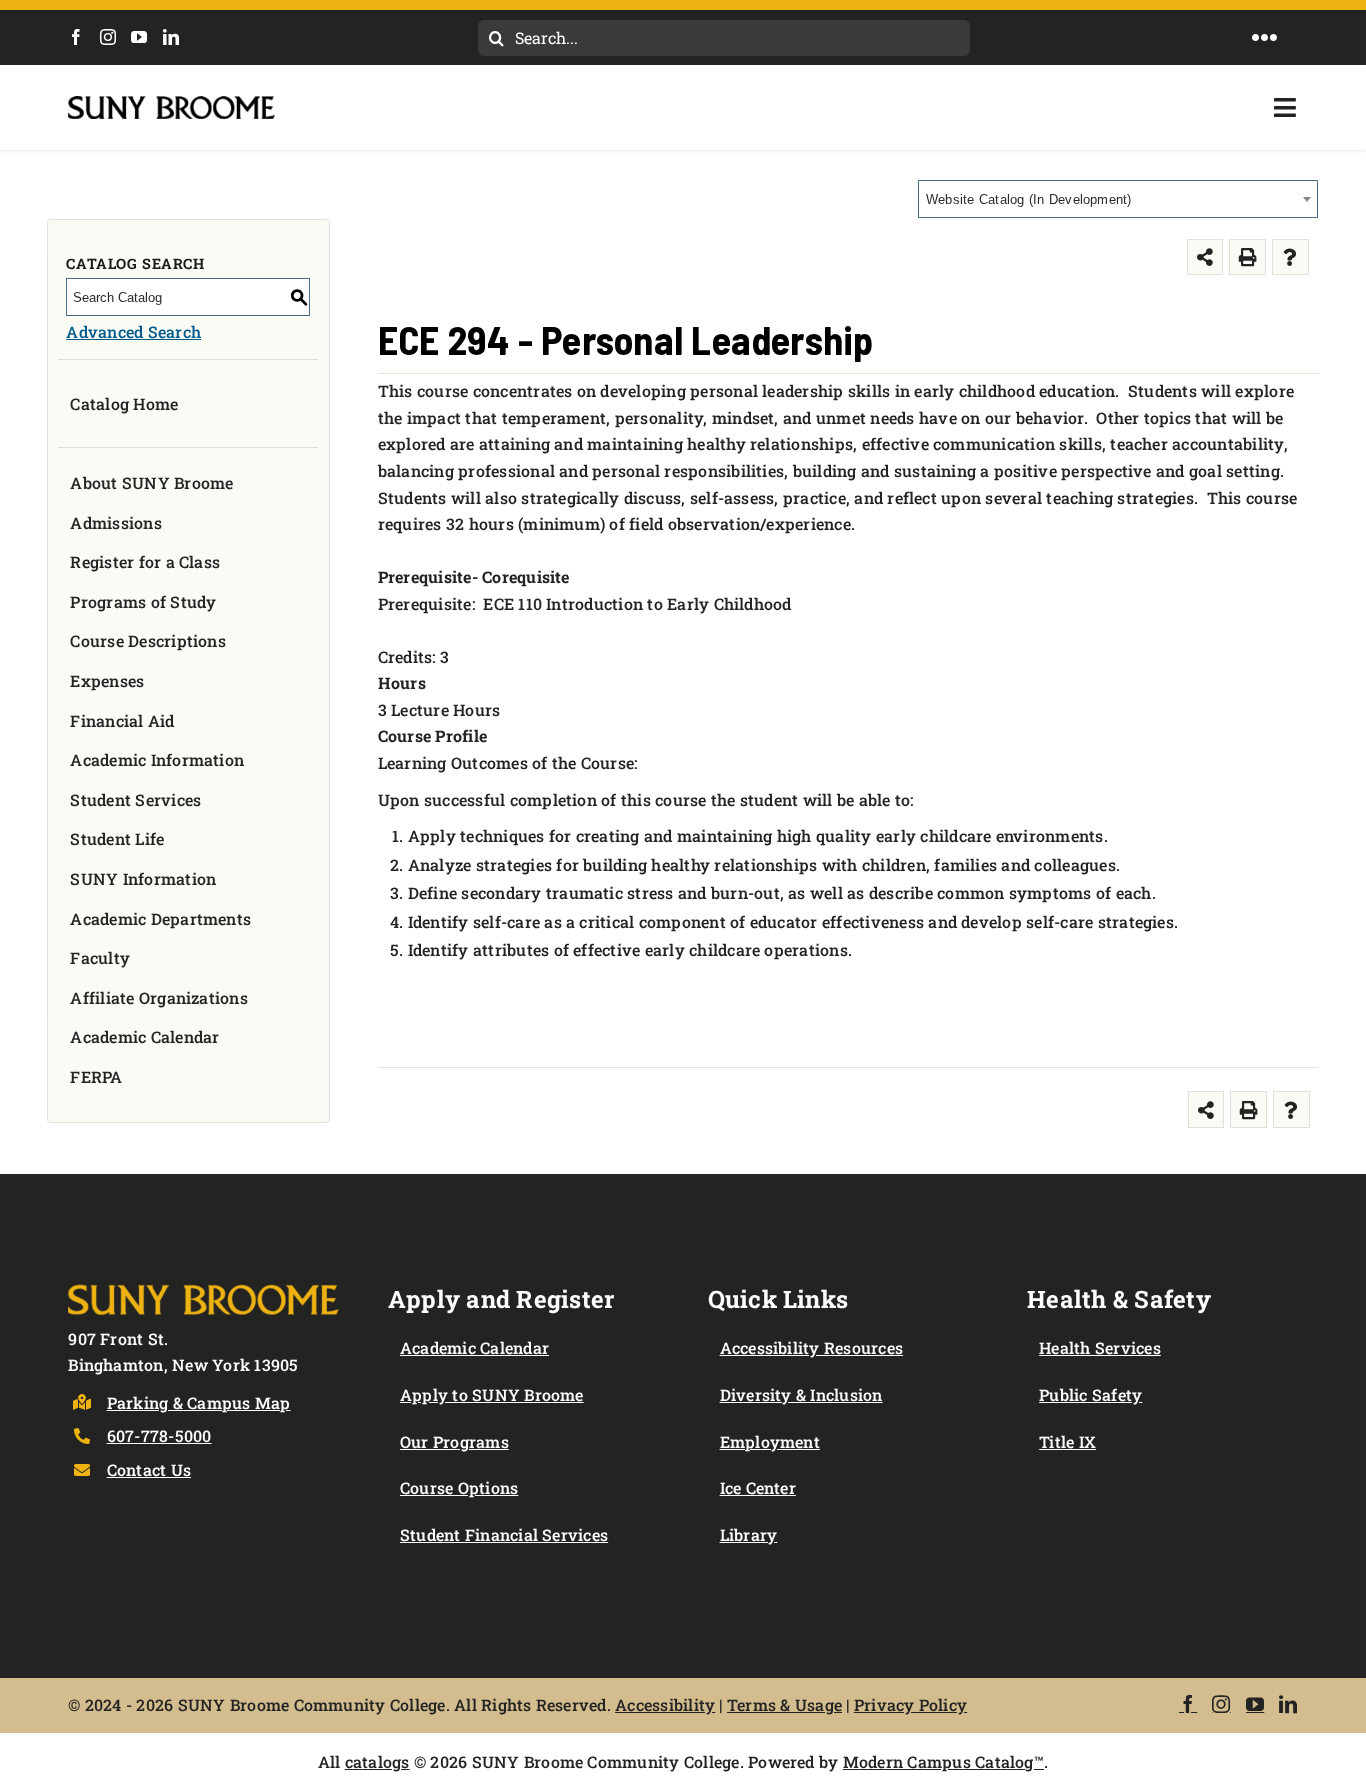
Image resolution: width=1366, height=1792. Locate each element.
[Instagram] (108, 37)
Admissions (115, 522)
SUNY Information (143, 878)
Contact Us (149, 1469)
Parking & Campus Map (199, 1402)
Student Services (135, 799)
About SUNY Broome (151, 482)
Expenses (107, 680)
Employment (770, 1441)
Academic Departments (160, 918)
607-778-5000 (159, 1435)
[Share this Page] (1205, 257)
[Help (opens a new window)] (1290, 257)
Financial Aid (122, 720)
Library (749, 1534)
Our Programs (454, 1441)
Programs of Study (143, 601)
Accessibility (665, 1704)
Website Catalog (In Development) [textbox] (1029, 199)
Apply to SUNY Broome (492, 1394)
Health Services (1100, 1347)
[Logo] (203, 1281)
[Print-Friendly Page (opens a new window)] (1247, 257)
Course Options (459, 1487)
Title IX (1067, 1441)
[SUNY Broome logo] (171, 103)
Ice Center (758, 1487)
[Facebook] (76, 37)
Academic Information (157, 759)
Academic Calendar (144, 1036)
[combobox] (1118, 199)
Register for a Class (145, 561)
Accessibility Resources (812, 1347)
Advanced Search (133, 331)
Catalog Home (124, 403)
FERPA (96, 1076)
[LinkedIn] (171, 37)
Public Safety (1090, 1394)
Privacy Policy (910, 1704)
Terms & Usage (784, 1704)
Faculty (100, 957)
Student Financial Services (504, 1534)
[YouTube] (139, 37)
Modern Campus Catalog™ (943, 1761)
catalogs (377, 1761)
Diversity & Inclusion (801, 1394)
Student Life (117, 838)
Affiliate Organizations (159, 997)
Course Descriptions (148, 640)
